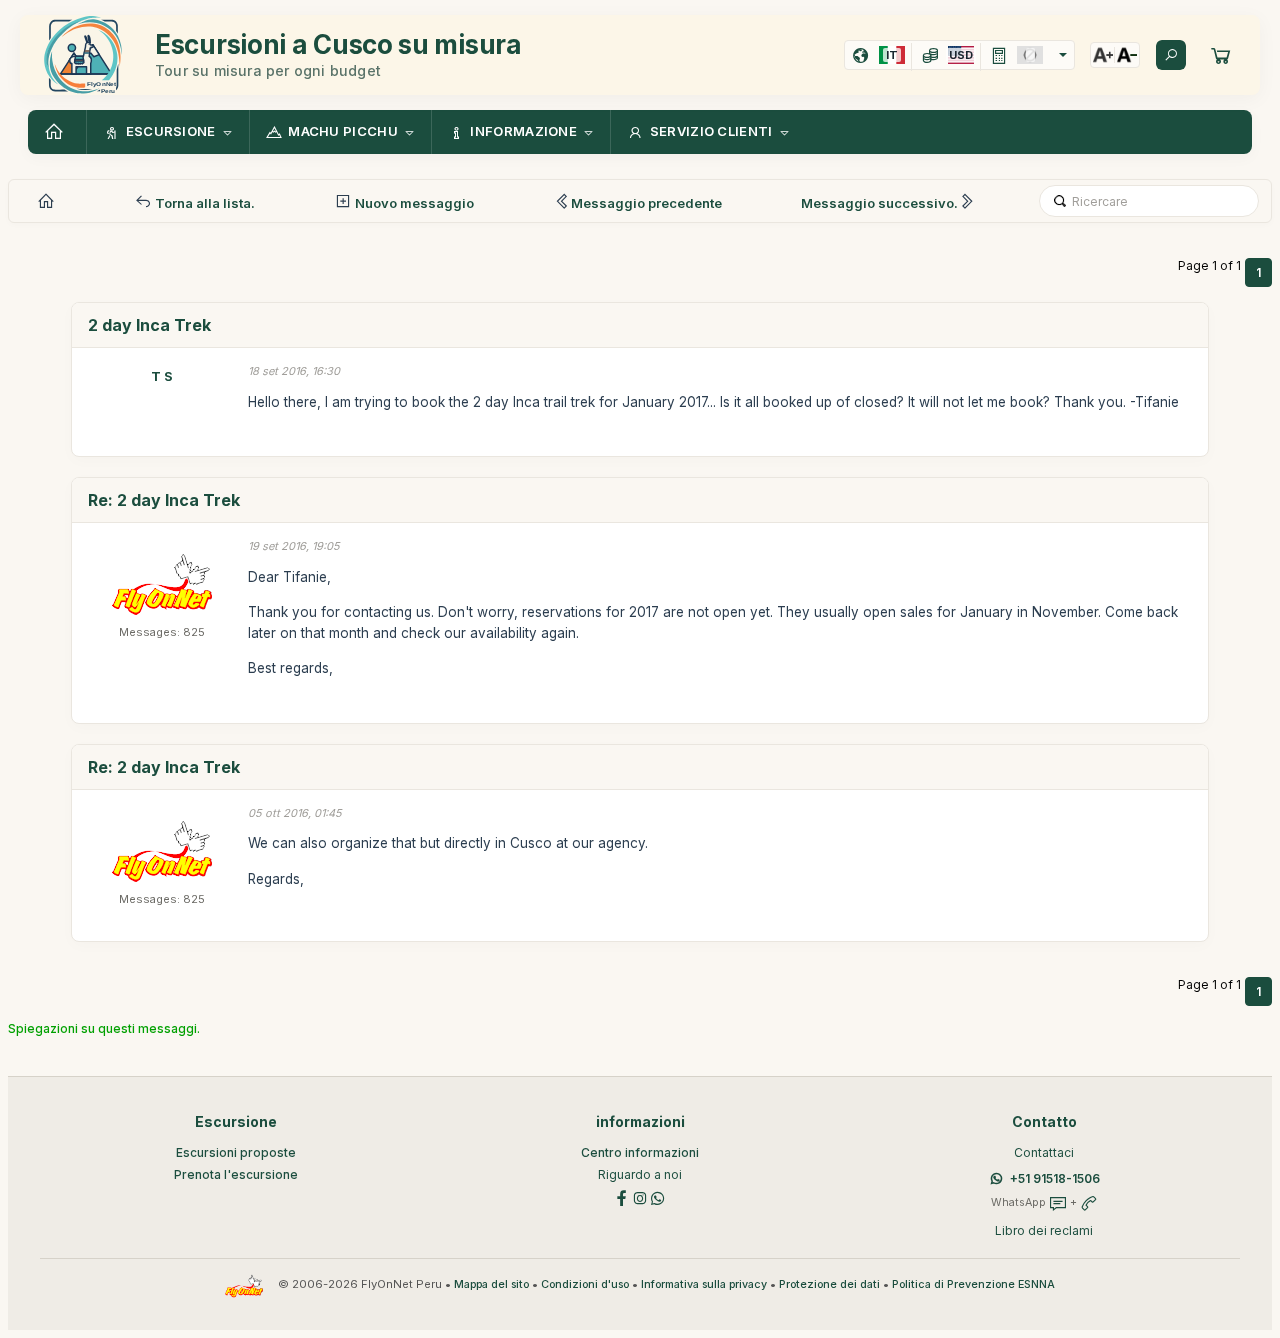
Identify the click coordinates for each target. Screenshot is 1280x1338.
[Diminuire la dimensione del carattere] (1127, 55)
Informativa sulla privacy (704, 1284)
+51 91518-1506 (1055, 1178)
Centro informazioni (640, 1152)
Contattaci (1044, 1152)
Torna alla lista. (203, 203)
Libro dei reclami (1044, 1230)
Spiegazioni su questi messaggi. (104, 1028)
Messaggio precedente (646, 203)
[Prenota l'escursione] (1221, 55)
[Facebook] (622, 1196)
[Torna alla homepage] (57, 132)
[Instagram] (640, 1196)
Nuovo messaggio (413, 203)
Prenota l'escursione (236, 1174)
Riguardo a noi (640, 1174)
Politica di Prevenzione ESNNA (973, 1284)
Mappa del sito (491, 1284)
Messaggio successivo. (879, 203)
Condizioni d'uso (585, 1284)
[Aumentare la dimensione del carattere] (1103, 55)
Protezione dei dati (829, 1284)
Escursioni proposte (236, 1152)
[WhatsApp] (658, 1196)
